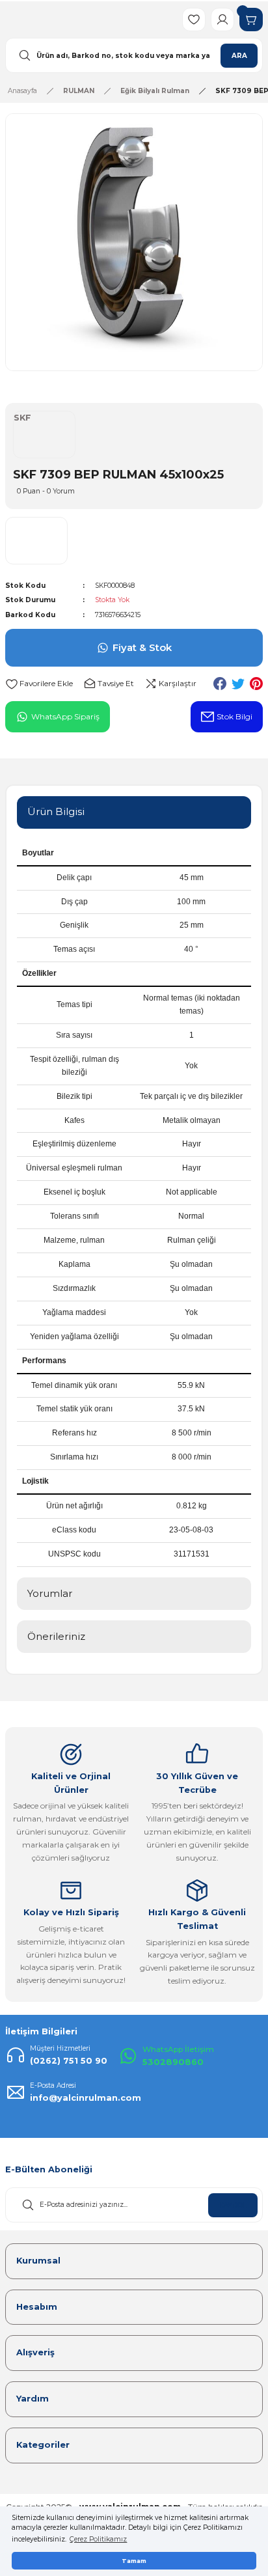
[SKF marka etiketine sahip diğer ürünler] (36, 541)
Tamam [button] (134, 2561)
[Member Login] (222, 20)
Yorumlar (50, 1593)
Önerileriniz (56, 1636)
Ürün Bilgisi (56, 811)
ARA (239, 56)
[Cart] (251, 20)
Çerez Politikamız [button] (98, 2539)
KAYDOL (233, 2205)
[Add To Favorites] (39, 684)
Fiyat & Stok (142, 647)
